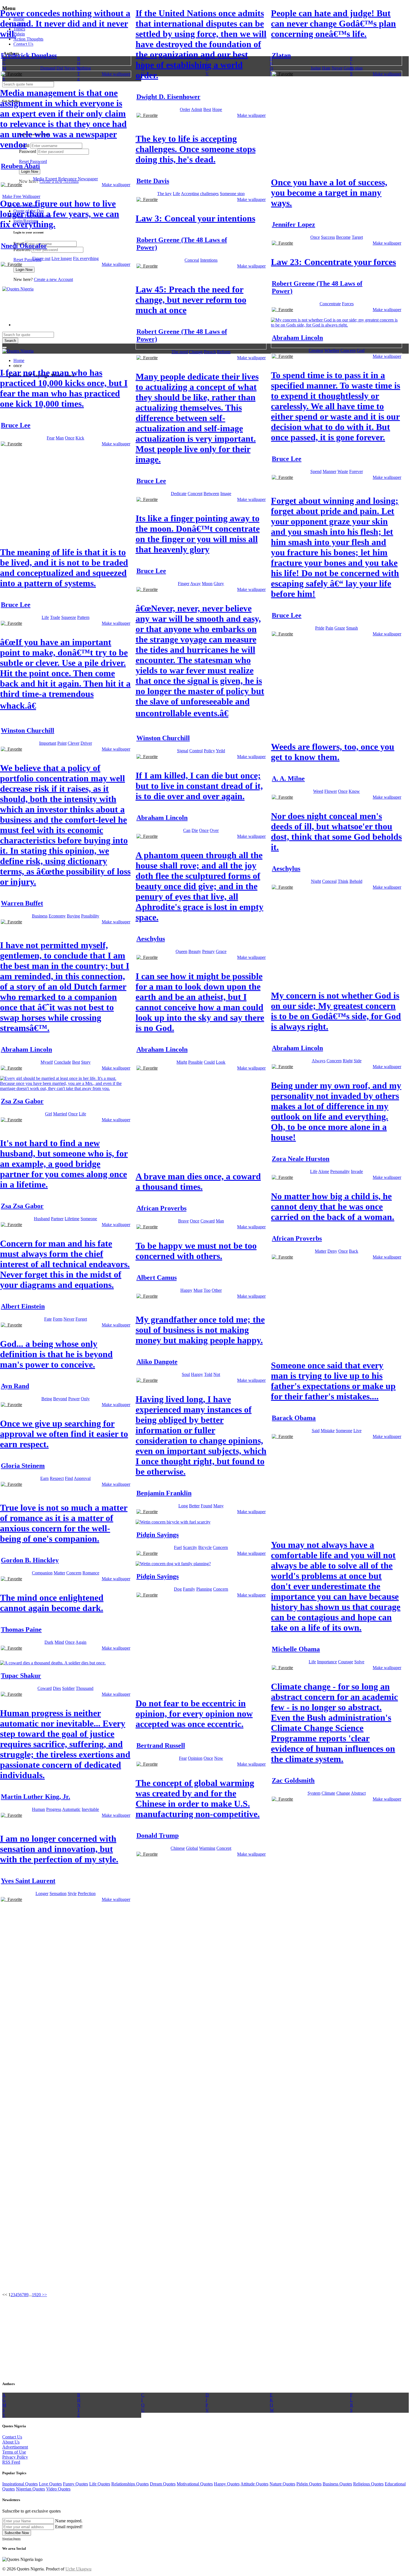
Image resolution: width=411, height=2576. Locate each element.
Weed (318, 791)
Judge (316, 68)
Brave (183, 1221)
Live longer (62, 258)
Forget (81, 1319)
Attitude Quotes (254, 2484)
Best (207, 109)
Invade (357, 1171)
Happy (186, 1290)
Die (195, 830)
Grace (221, 951)
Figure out (41, 258)
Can (187, 830)
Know (354, 791)
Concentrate (330, 304)
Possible (195, 1062)
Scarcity (190, 1547)
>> (44, 2295)
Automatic (71, 1809)
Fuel (178, 1547)
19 (34, 2295)
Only (85, 1399)
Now (219, 1758)
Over (214, 830)
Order (185, 109)
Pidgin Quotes (309, 2484)
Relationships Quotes (130, 2484)
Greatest (316, 350)
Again (81, 1642)
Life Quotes (100, 2484)
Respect (57, 1478)
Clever (74, 743)
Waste (343, 471)
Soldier (68, 1688)
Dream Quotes (163, 2484)
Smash (352, 628)
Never (70, 68)
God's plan (353, 68)
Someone (89, 1219)
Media (39, 179)
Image (226, 494)
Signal (183, 751)
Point (62, 743)
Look (221, 1062)
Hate (326, 68)
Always (319, 1061)
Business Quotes (337, 2484)
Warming (207, 1848)
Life (176, 194)
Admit (197, 109)
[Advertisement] (313, 124)
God (361, 350)
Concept (195, 494)
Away (195, 584)
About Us (11, 2442)
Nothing (84, 68)
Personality (340, 1171)
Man (60, 438)
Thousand (85, 1688)
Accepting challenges (200, 194)
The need (180, 352)
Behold (356, 881)
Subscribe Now (17, 2533)
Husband (42, 1219)
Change (196, 352)
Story (86, 1062)
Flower (331, 791)
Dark (49, 1642)
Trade (55, 617)
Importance (327, 1662)
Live (357, 1431)
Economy (57, 916)
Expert (51, 179)
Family (189, 1589)
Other (217, 1290)
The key (164, 194)
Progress (54, 1809)
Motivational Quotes (195, 2484)
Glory (219, 584)
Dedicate (179, 494)
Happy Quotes (227, 2484)
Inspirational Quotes (20, 2484)
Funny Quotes (75, 2484)
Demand (48, 68)
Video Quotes (58, 2489)
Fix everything (86, 258)
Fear (51, 438)
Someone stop (232, 194)
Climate (328, 1793)
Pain (329, 628)
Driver (86, 743)
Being (47, 1399)
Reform (224, 352)
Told (208, 1374)
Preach (210, 352)
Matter (321, 1251)
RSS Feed (11, 2462)
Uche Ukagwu (78, 2569)
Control (196, 751)
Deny (332, 1251)
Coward (208, 1221)
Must (198, 1290)
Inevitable (90, 1809)
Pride (320, 628)
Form (58, 1319)
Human (38, 1809)
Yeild (220, 751)
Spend (316, 471)
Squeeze (69, 617)
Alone (324, 1171)
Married (60, 1114)
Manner (329, 471)
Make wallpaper (116, 74)
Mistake (328, 1431)
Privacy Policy (15, 2457)
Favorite (14, 74)
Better (194, 1506)
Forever (356, 471)
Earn (44, 1478)
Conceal (192, 260)
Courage (346, 1662)
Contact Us (12, 2437)
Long (183, 1506)
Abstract (358, 1793)
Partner (57, 1219)
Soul (186, 1374)
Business (40, 916)
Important (48, 743)
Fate (48, 1319)
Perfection (87, 1893)
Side (358, 1061)
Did (60, 68)
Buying (73, 916)
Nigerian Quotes (30, 2489)
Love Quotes (50, 2484)
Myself (47, 1062)
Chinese (178, 1848)
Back (354, 1251)
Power (74, 1399)
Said (316, 1431)
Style (72, 1893)
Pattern (83, 617)
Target (357, 237)
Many (219, 1506)
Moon (207, 584)
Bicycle (205, 1547)
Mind (59, 1642)
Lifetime (72, 1219)
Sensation (58, 1893)
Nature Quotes (282, 2484)
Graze (340, 628)
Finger (184, 584)
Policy (209, 751)
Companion (42, 1573)
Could (209, 1062)
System (314, 1793)
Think (343, 881)
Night (316, 881)
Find (69, 1478)
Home (19, 360)
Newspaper (88, 179)
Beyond (60, 1399)
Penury (208, 951)
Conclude (62, 1062)
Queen (181, 951)
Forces (348, 304)
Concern (348, 350)
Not (217, 1374)
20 (39, 2295)
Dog (178, 1589)
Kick (80, 438)
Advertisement (15, 2447)
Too (207, 1290)
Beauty (195, 951)
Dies (57, 1688)
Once (315, 237)
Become (343, 237)
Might (182, 1062)
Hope (217, 109)
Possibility (90, 916)
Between (211, 494)
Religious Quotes (368, 2484)
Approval (82, 1478)
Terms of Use (14, 2452)
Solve (359, 1662)
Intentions (209, 260)
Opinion (195, 1758)
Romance (91, 1573)
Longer (42, 1893)
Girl (49, 1114)
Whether (332, 350)
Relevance (67, 179)
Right (348, 1061)
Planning (204, 1589)
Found (206, 1506)
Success (328, 237)
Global (192, 1848)
